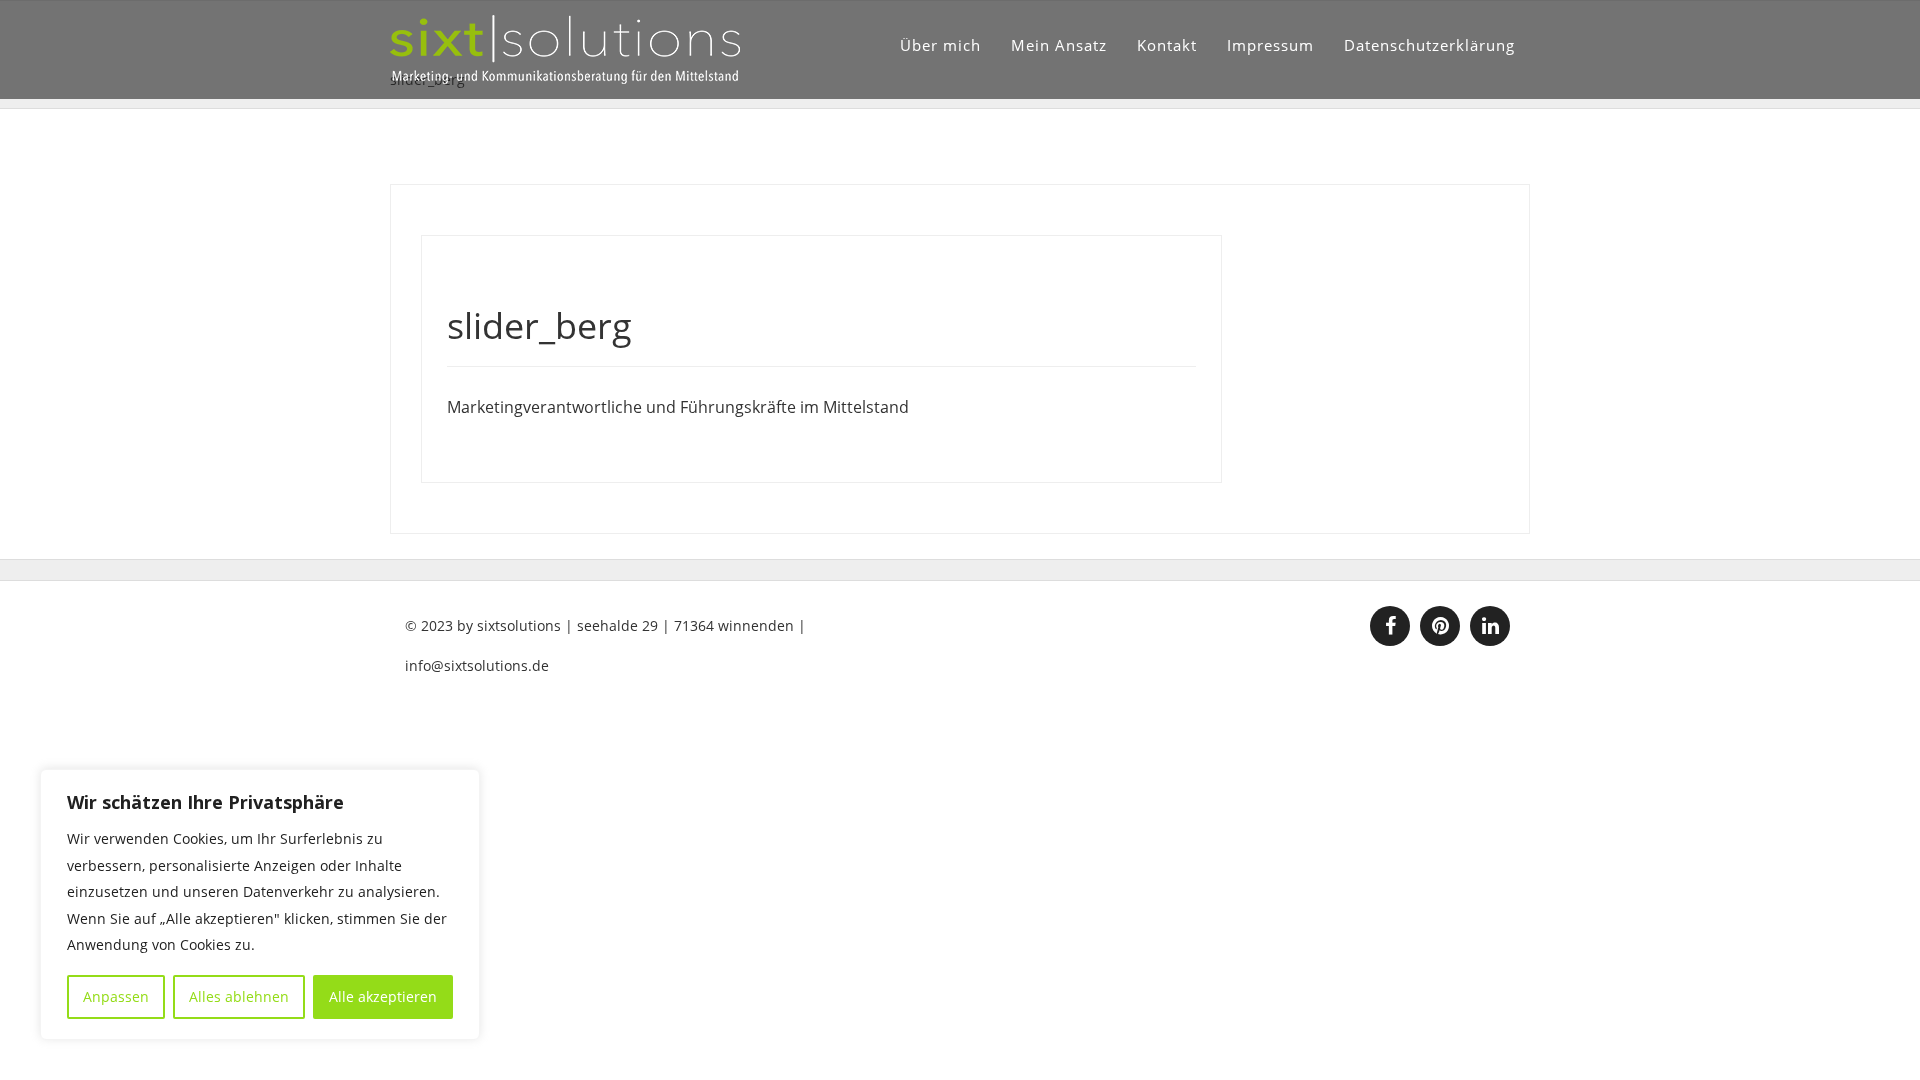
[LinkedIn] (1490, 626)
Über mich (940, 45)
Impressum (1270, 45)
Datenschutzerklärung (1429, 45)
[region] (260, 904)
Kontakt (1167, 45)
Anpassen (116, 996)
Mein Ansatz (1059, 45)
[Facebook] (1390, 626)
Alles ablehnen (239, 996)
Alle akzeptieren (383, 996)
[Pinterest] (1440, 626)
